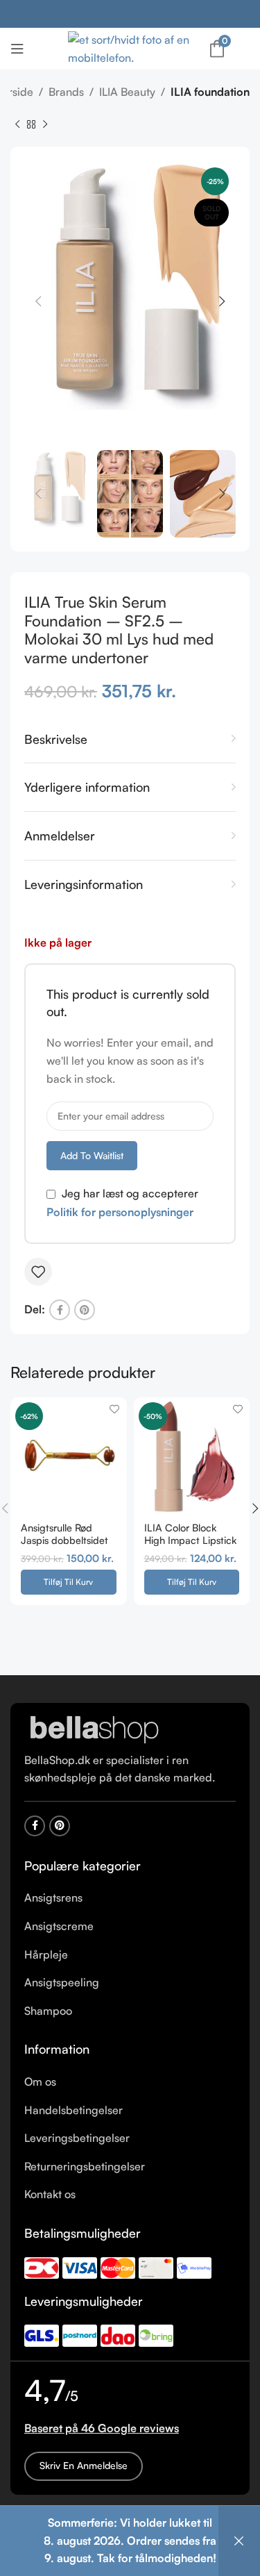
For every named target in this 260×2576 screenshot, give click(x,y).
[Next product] (45, 124)
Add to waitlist (92, 1155)
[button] (69, 1582)
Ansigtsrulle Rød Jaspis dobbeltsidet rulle (64, 1539)
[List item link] (130, 1898)
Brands (66, 92)
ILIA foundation (210, 92)
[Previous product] (17, 124)
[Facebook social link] (60, 1310)
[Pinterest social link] (85, 1310)
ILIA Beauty (127, 92)
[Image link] (94, 1729)
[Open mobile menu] (17, 49)
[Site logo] (130, 47)
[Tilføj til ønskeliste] (38, 1272)
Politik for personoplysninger (120, 1212)
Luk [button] (239, 2541)
